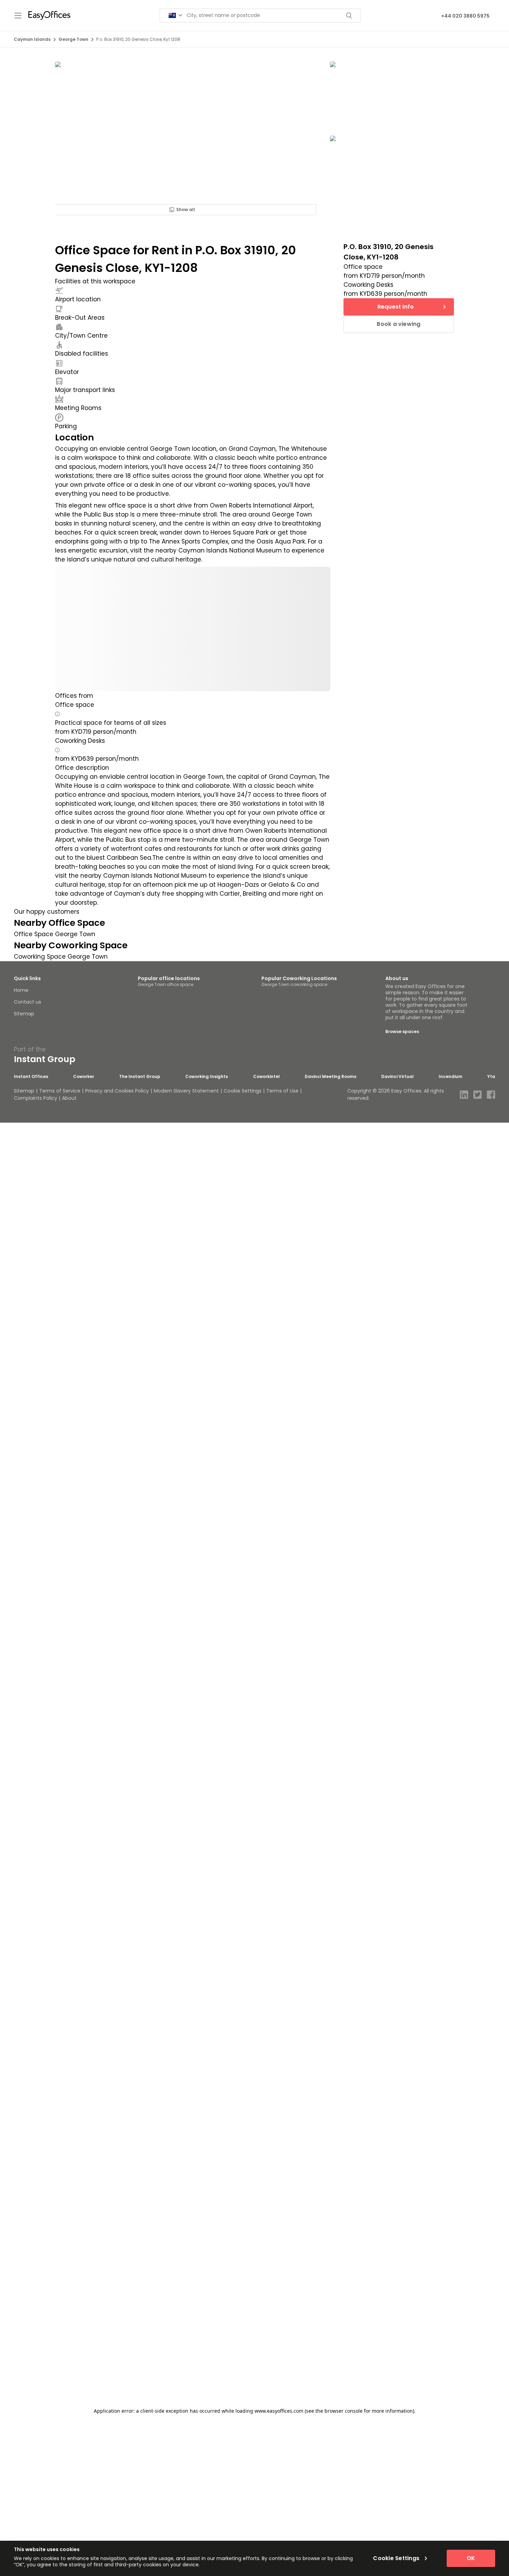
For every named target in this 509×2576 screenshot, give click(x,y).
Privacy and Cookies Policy (117, 1091)
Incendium (450, 1077)
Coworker (84, 1077)
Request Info (396, 307)
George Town (73, 39)
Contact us (28, 1002)
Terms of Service (60, 1091)
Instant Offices (31, 1077)
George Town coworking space (294, 984)
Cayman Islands (32, 39)
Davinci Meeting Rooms (331, 1077)
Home (21, 990)
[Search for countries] (176, 15)
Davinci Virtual (398, 1077)
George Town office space (166, 984)
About (69, 1098)
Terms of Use (282, 1091)
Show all (186, 209)
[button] (57, 714)
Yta (491, 1077)
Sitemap (24, 1014)
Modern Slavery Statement (186, 1091)
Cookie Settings (243, 1091)
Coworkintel (266, 1077)
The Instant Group (140, 1077)
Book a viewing (399, 324)
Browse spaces (402, 1031)
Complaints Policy (35, 1098)
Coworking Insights (207, 1077)
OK (471, 2558)
